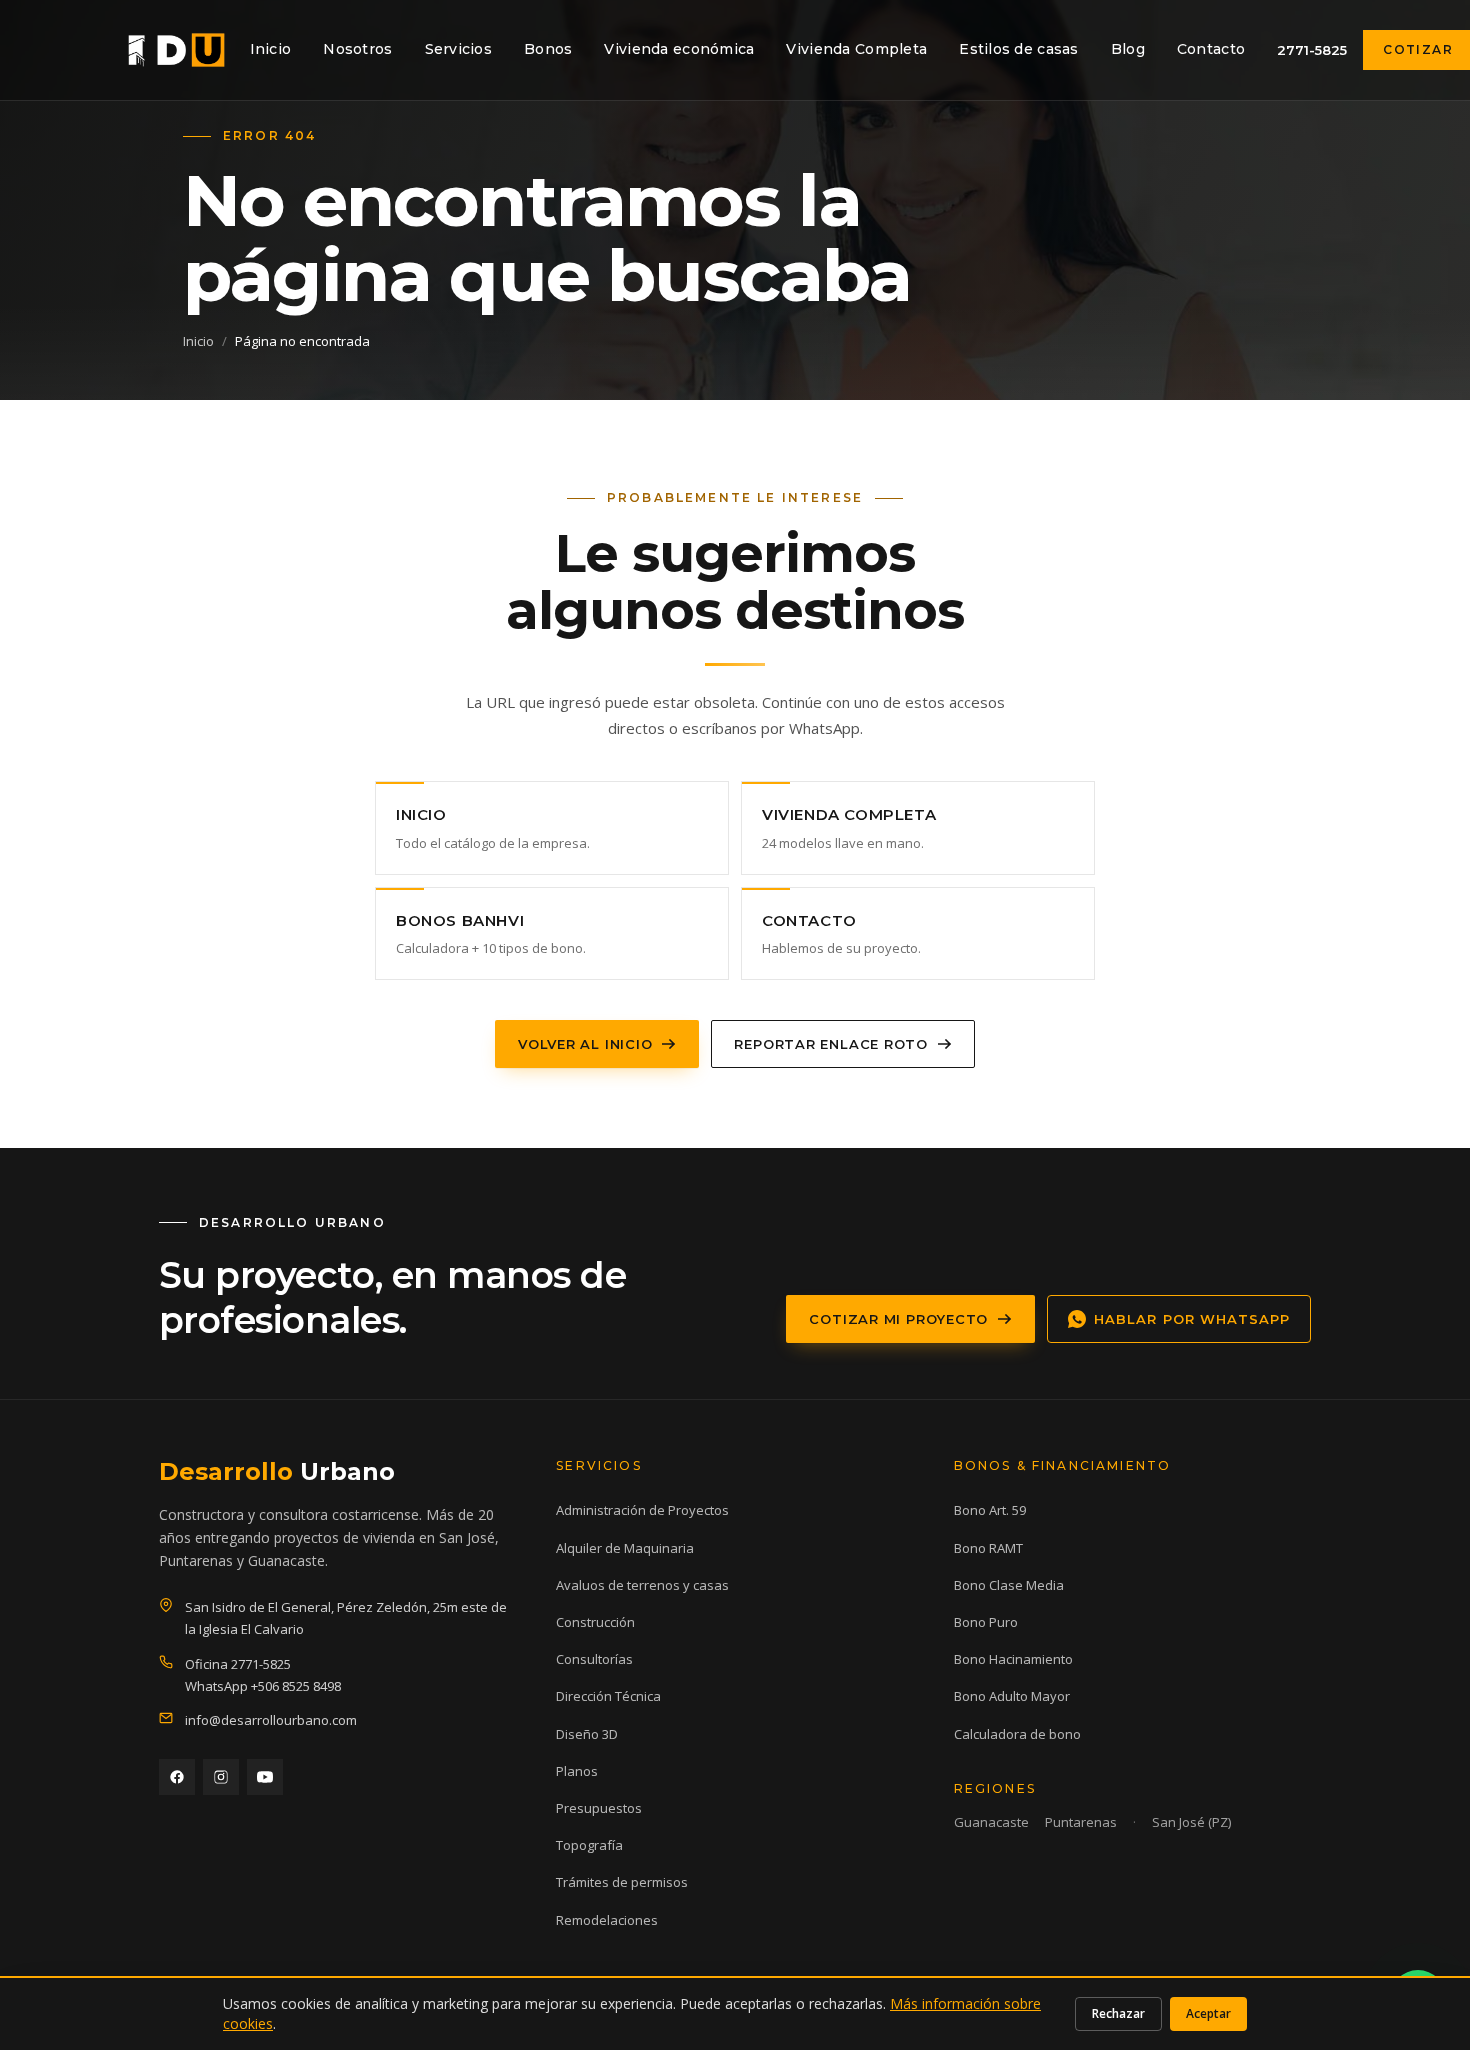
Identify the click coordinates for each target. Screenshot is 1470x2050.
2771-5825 (1312, 50)
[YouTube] (265, 1777)
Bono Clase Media (1009, 1585)
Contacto (1211, 49)
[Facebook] (177, 1777)
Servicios (459, 49)
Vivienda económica (679, 49)
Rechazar (1118, 2013)
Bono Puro (986, 1622)
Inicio (271, 49)
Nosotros (357, 49)
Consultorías (594, 1659)
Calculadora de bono (1017, 1734)
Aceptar (1208, 2013)
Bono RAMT (988, 1548)
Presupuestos (599, 1808)
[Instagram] (221, 1777)
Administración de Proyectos (642, 1510)
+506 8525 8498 (296, 1686)
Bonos (548, 49)
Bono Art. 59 (990, 1510)
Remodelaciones (607, 1920)
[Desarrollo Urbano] (176, 50)
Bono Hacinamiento (1013, 1659)
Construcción (595, 1622)
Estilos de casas (1018, 49)
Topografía (589, 1845)
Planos (577, 1771)
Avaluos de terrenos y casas (642, 1585)
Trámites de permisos (622, 1882)
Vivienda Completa (856, 49)
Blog (1128, 49)
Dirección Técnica (608, 1696)
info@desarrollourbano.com (271, 1720)
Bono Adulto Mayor (1012, 1696)
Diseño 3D (587, 1734)
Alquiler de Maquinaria (625, 1548)
